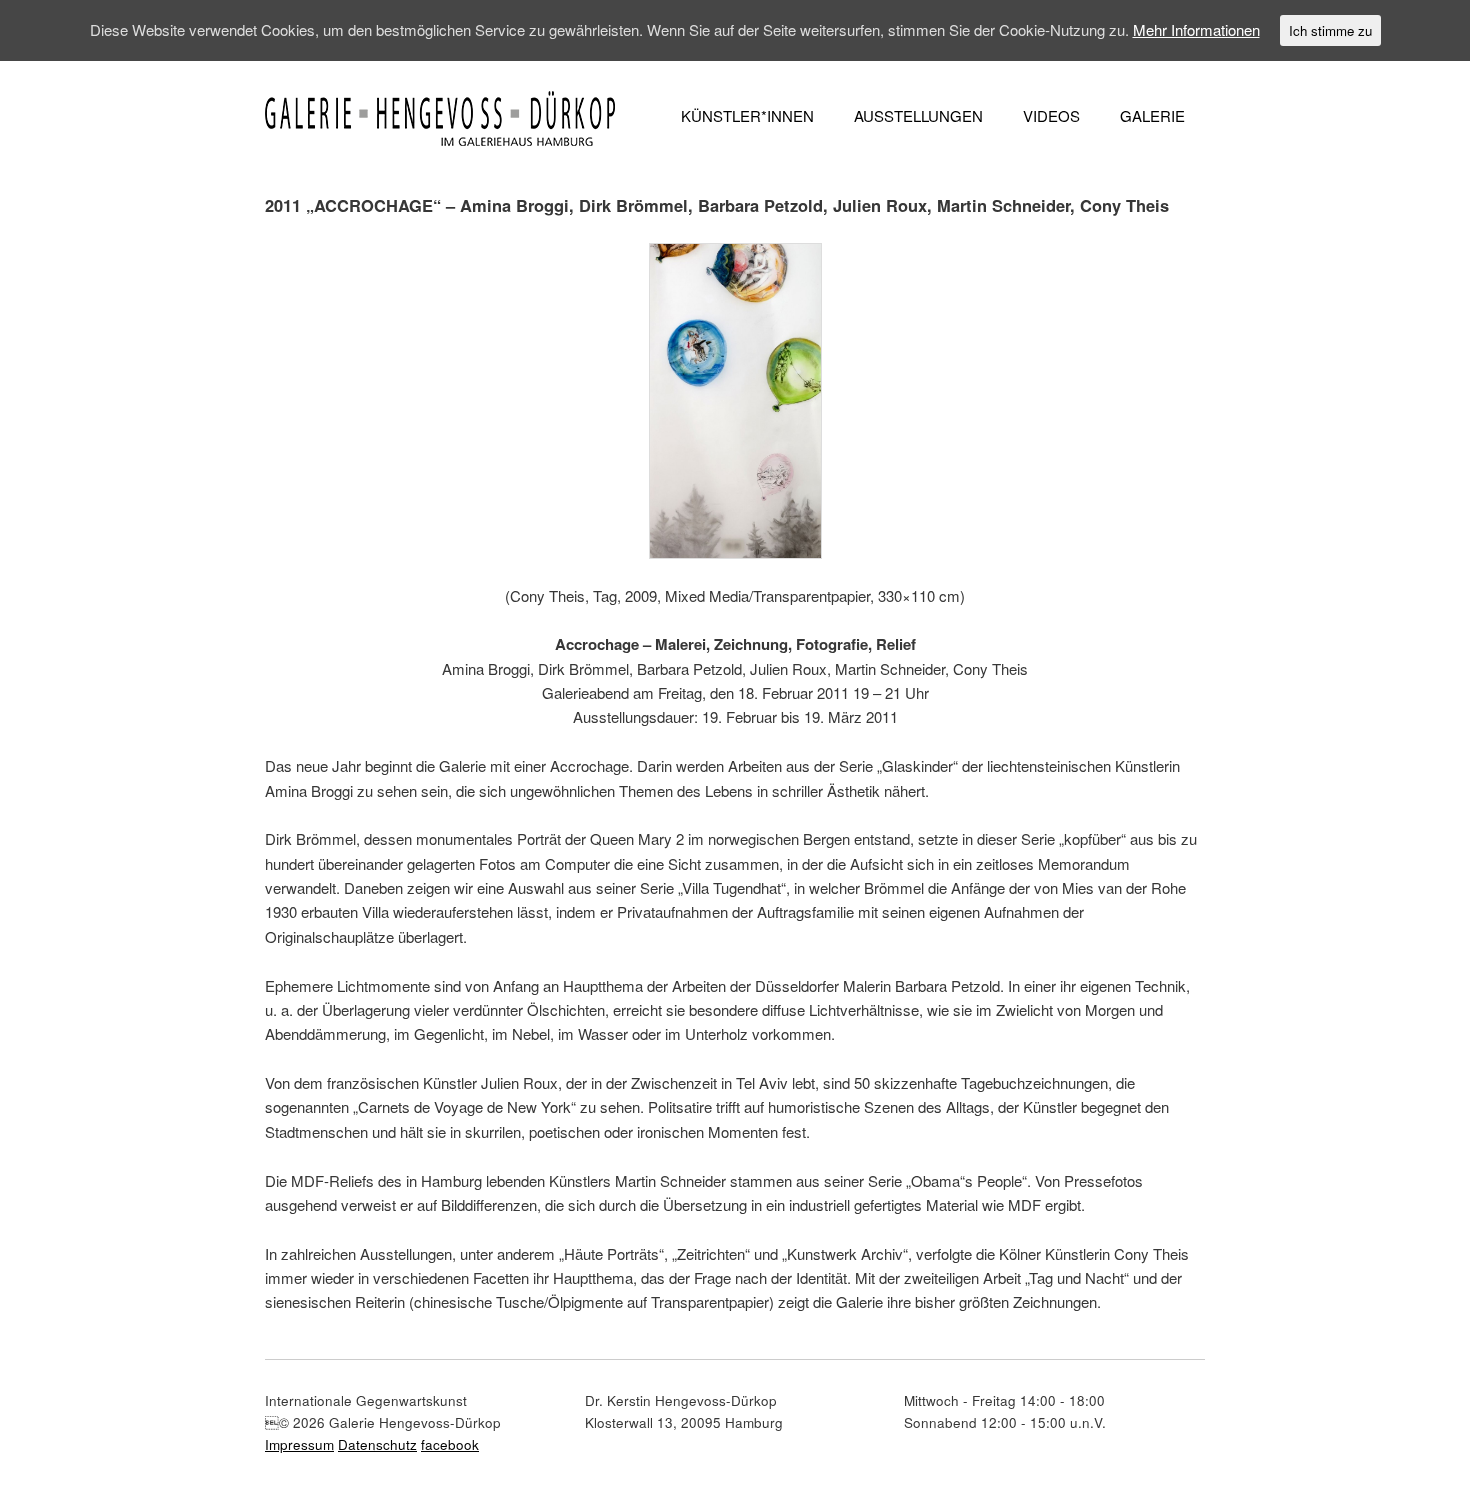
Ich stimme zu (1330, 30)
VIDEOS (1051, 115)
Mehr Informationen (1196, 29)
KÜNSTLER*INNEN (747, 115)
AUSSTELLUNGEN (918, 115)
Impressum (299, 1444)
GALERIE (1152, 115)
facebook (450, 1444)
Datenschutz (377, 1444)
